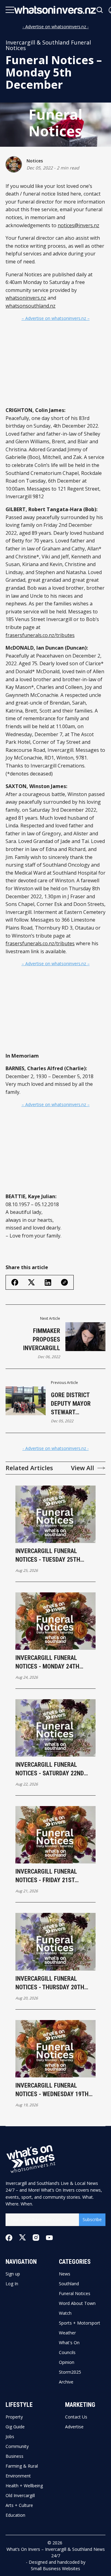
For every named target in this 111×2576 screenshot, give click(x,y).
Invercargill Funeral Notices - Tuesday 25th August (48, 1556)
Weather (67, 2333)
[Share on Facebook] (15, 1282)
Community (17, 2446)
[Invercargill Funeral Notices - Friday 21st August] (55, 1835)
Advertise (74, 2427)
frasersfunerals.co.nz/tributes (40, 635)
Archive (66, 2382)
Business (14, 2456)
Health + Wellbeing (24, 2486)
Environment (18, 2476)
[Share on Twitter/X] (31, 1282)
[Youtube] (49, 2238)
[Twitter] (23, 2238)
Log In (12, 2284)
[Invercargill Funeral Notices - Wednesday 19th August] (55, 2049)
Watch (65, 2313)
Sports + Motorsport (80, 2323)
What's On (69, 2343)
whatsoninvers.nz (26, 298)
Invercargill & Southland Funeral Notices (48, 45)
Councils (67, 2353)
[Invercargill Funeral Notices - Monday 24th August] (55, 1621)
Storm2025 (70, 2372)
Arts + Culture (19, 2505)
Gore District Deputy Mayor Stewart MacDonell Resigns (71, 1404)
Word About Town (77, 2303)
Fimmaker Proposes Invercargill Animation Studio (36, 1340)
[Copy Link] (64, 1282)
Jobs (10, 2437)
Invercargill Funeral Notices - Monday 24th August (47, 1662)
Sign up (13, 2274)
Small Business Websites (55, 2568)
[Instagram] (36, 2238)
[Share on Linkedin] (48, 1282)
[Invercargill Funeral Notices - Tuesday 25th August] (55, 1514)
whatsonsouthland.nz (31, 306)
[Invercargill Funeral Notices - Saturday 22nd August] (55, 1728)
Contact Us (76, 2417)
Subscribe (92, 2219)
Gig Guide (15, 2427)
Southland (69, 2284)
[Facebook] (9, 2238)
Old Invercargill (20, 2496)
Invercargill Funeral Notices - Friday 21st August (46, 1876)
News (65, 2274)
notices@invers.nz (78, 225)
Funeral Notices (75, 2294)
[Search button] (100, 10)
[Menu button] (10, 10)
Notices (35, 161)
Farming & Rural (22, 2466)
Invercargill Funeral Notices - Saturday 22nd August (50, 1769)
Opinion (67, 2362)
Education (15, 2515)
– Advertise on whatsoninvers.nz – (56, 318)
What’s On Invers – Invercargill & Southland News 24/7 (56, 2552)
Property (14, 2417)
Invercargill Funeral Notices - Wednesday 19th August (52, 2090)
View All (82, 1468)
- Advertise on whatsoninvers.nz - (56, 27)
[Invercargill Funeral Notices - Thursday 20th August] (55, 1942)
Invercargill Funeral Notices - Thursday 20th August (50, 1983)
